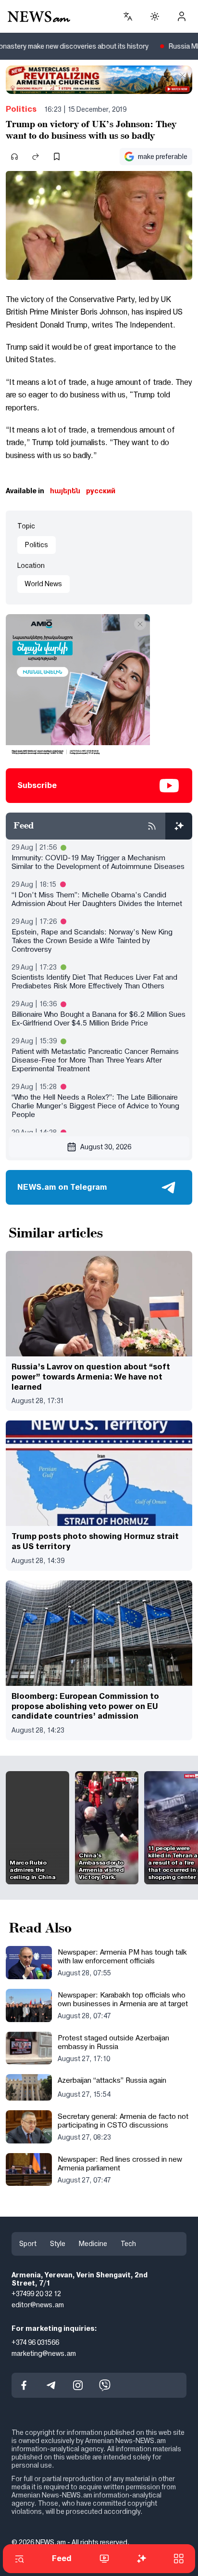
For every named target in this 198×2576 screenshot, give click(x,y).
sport (28, 2244)
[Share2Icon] (36, 157)
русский (101, 491)
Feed (62, 2558)
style (58, 2244)
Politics (21, 109)
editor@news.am (38, 2305)
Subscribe (37, 785)
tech (128, 2244)
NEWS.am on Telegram (62, 1187)
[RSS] (152, 826)
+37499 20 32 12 (36, 2294)
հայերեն (65, 491)
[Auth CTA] (182, 16)
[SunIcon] (155, 16)
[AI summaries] (179, 826)
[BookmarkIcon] (57, 157)
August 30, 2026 (106, 1147)
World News (43, 584)
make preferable (163, 157)
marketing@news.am (44, 2353)
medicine (93, 2244)
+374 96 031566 (35, 2342)
